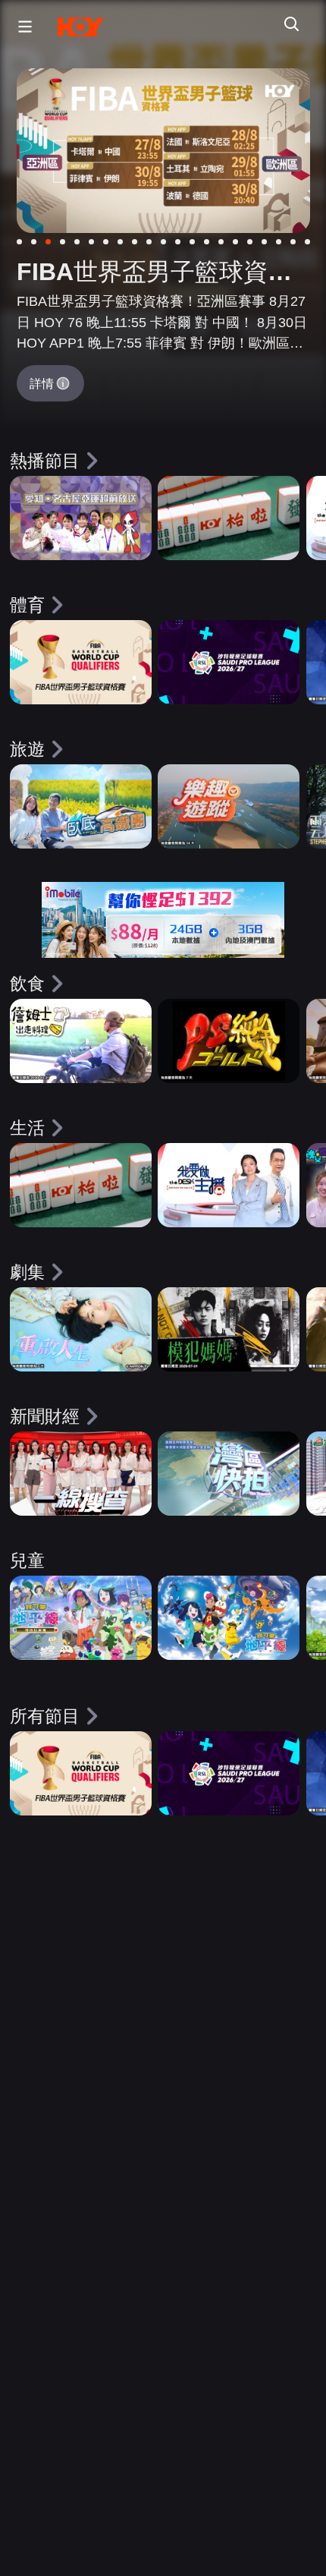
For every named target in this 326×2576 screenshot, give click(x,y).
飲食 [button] (27, 984)
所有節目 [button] (45, 1716)
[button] (21, 27)
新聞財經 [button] (45, 1416)
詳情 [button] (42, 383)
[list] (163, 528)
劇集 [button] (27, 1272)
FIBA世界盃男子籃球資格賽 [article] (154, 274)
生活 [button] (27, 1128)
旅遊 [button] (27, 749)
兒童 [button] (27, 1560)
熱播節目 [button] (45, 461)
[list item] (81, 518)
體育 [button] (27, 605)
